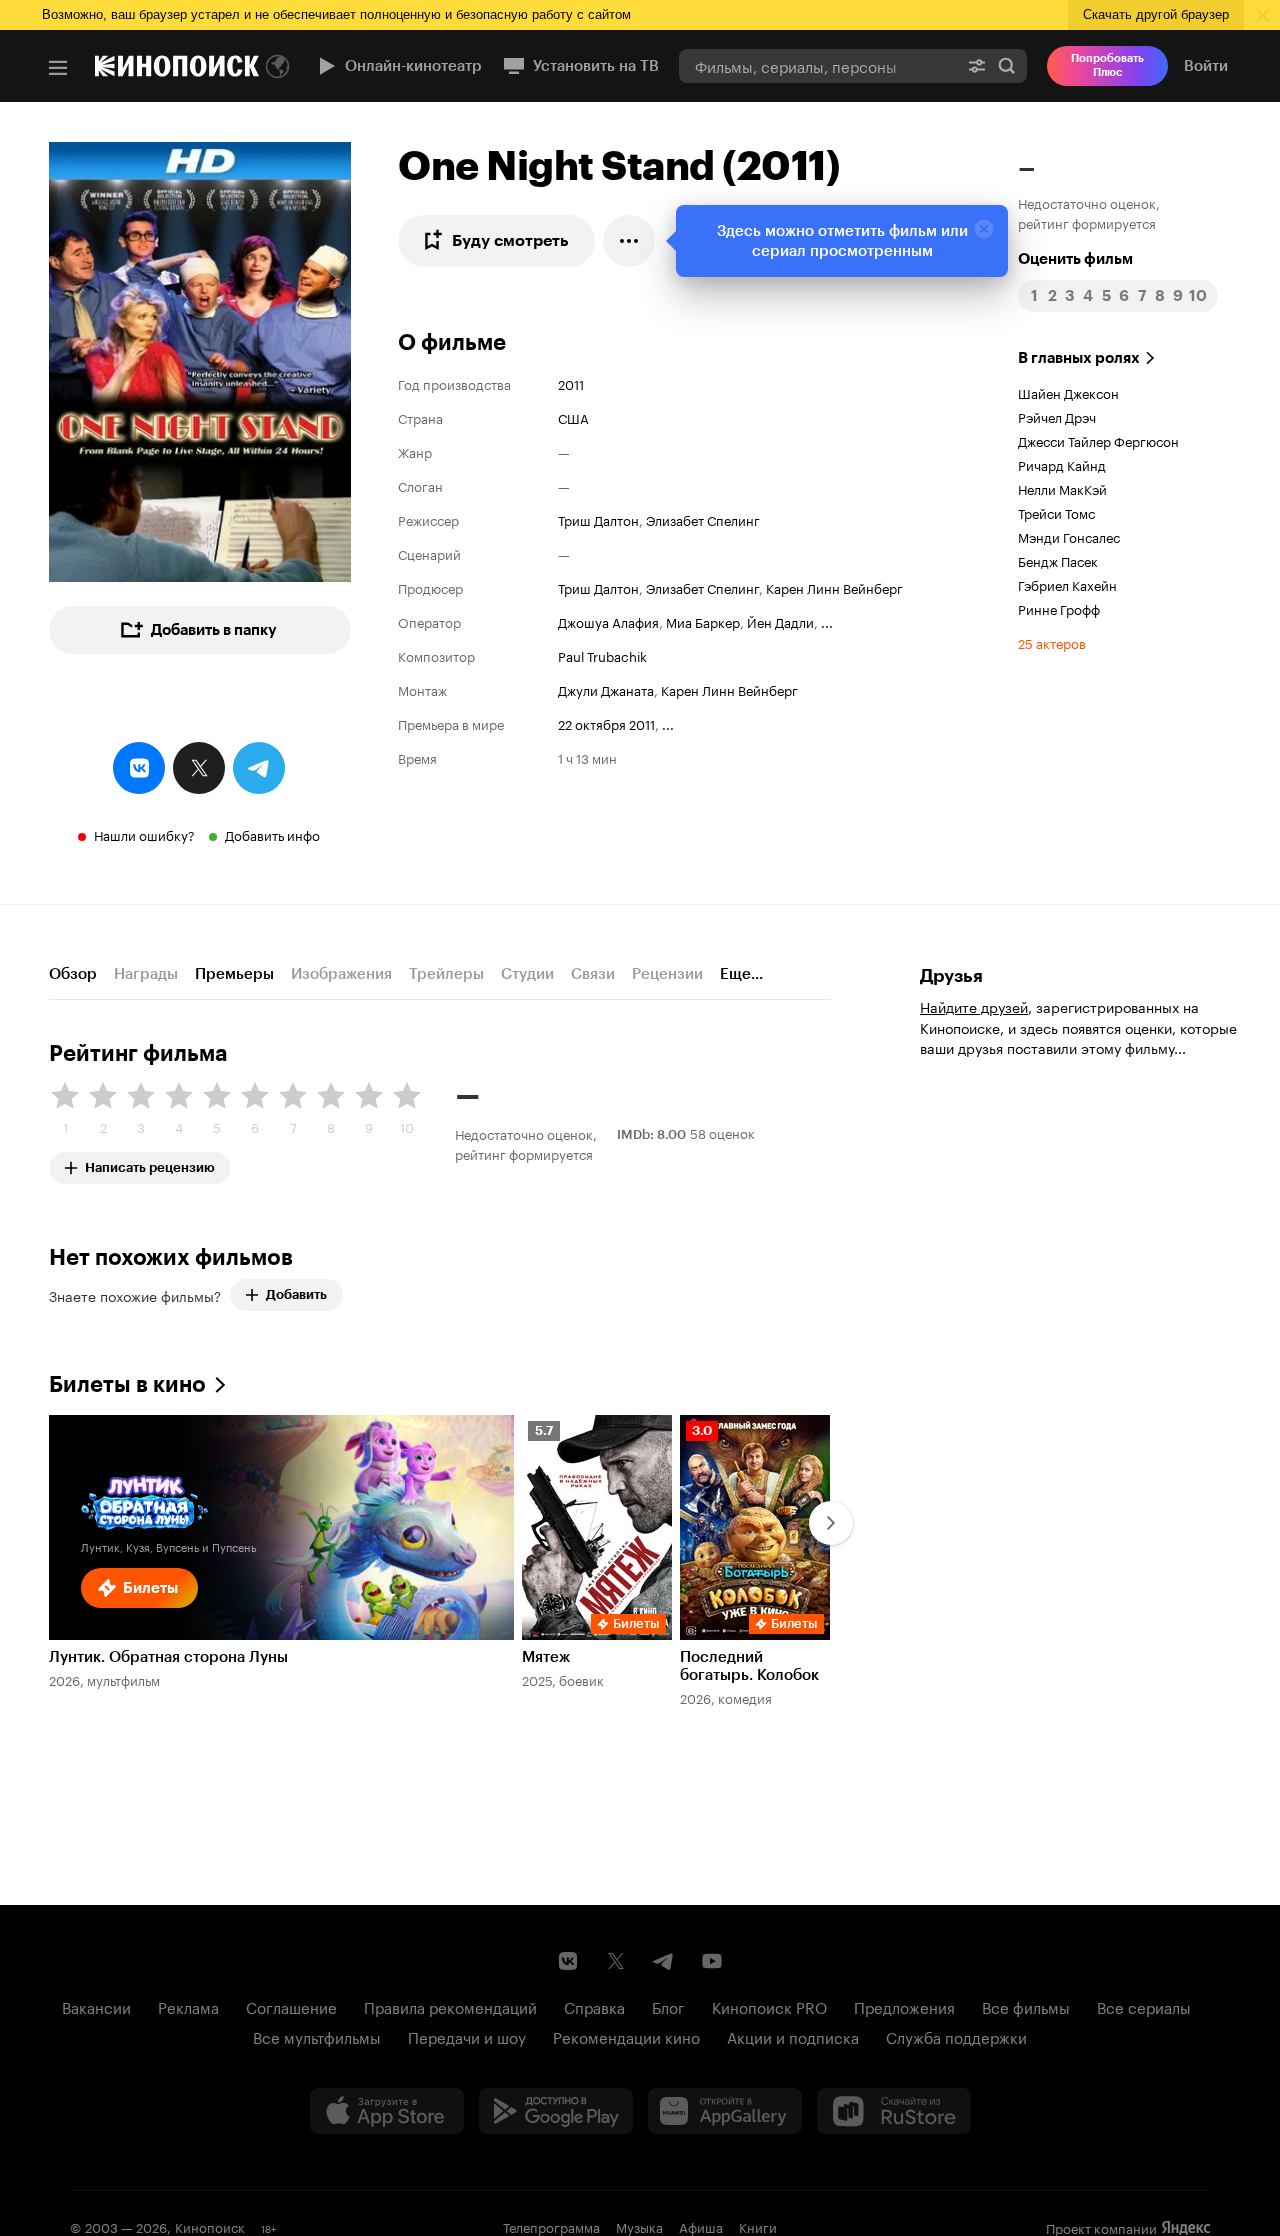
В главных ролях (1079, 358)
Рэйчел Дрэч (1057, 416)
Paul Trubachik (602, 655)
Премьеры (234, 974)
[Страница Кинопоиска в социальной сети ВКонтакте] (568, 1961)
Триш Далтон (598, 519)
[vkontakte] (139, 768)
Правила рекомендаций (450, 2006)
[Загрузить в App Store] (387, 2111)
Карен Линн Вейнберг (834, 587)
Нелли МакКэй (1062, 488)
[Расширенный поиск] (977, 65)
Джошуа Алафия (608, 621)
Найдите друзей (974, 1006)
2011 (571, 383)
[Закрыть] (984, 229)
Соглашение (291, 2006)
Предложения (904, 2006)
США (573, 417)
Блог (668, 2006)
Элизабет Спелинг (703, 519)
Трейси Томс (1056, 512)
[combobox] (818, 65)
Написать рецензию (150, 1163)
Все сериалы (1144, 2006)
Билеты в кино (127, 1384)
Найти (1007, 65)
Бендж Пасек (1058, 560)
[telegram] (259, 768)
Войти (1206, 66)
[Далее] (831, 1523)
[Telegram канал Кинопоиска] (664, 1961)
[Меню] (58, 68)
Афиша (701, 2226)
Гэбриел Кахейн (1067, 584)
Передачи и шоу (467, 2036)
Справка (594, 2006)
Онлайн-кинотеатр (413, 66)
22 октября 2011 (606, 723)
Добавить (296, 1294)
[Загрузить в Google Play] (556, 2111)
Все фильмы (1026, 2006)
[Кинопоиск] (177, 66)
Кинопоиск (210, 2226)
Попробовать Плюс (1107, 65)
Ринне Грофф (1059, 608)
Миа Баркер (703, 621)
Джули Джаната (606, 689)
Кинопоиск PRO (769, 2006)
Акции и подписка (793, 2036)
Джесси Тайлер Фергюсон (1098, 440)
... (827, 621)
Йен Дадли (780, 621)
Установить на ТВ (596, 66)
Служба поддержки (956, 2036)
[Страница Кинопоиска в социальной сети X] (616, 1961)
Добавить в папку (214, 630)
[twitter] (199, 768)
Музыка (639, 2226)
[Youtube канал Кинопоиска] (712, 1961)
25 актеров (1052, 642)
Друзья (951, 976)
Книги (758, 2226)
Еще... (741, 974)
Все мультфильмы (317, 2036)
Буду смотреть (510, 240)
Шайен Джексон (1068, 392)
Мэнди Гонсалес (1069, 536)
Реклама (188, 2006)
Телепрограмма (551, 2226)
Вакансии (96, 2006)
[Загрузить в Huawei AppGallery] (725, 2111)
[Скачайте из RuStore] (894, 2111)
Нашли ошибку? (144, 834)
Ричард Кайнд (1062, 464)
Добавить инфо (272, 834)
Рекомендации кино (626, 2036)
